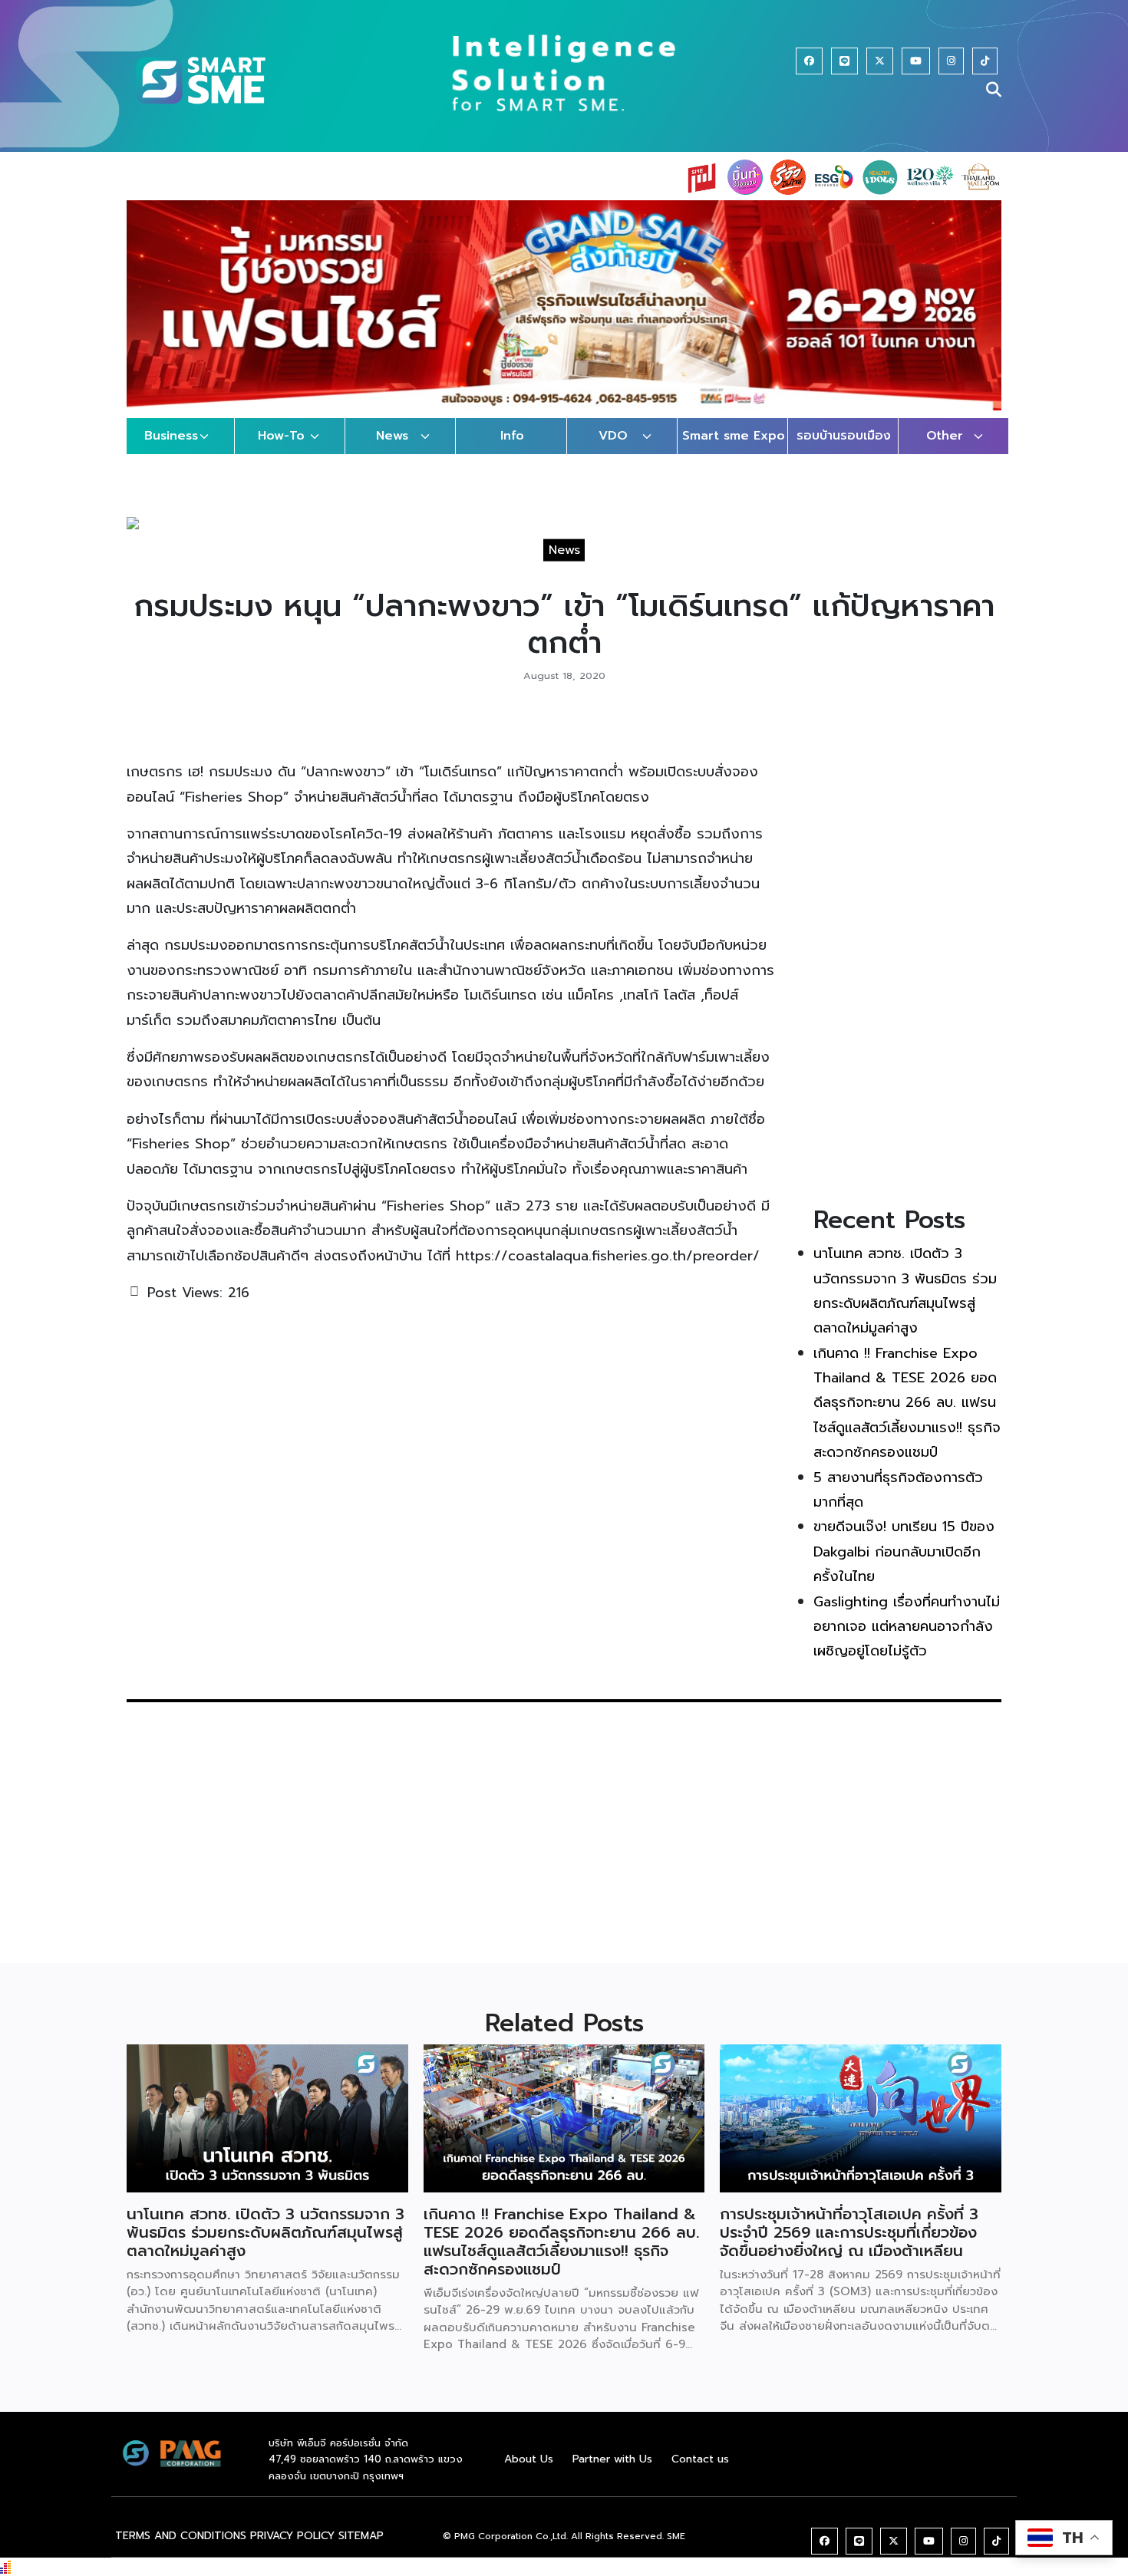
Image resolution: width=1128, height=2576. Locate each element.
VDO (613, 451)
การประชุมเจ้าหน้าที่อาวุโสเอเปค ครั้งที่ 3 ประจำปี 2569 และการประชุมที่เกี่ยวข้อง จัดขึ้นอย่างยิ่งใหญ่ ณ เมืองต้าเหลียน (849, 2247)
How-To (281, 451)
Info (512, 451)
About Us (529, 2474)
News (392, 451)
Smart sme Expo (734, 451)
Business (171, 451)
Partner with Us (612, 2474)
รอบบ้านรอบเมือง (844, 451)
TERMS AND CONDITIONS (181, 2551)
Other (945, 451)
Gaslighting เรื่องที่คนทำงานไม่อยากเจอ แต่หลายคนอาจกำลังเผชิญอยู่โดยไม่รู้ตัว (907, 1641)
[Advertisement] (907, 967)
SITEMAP (361, 2551)
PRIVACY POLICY (292, 2551)
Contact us (700, 2474)
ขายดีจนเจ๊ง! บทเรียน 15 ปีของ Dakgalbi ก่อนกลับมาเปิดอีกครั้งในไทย (904, 1567)
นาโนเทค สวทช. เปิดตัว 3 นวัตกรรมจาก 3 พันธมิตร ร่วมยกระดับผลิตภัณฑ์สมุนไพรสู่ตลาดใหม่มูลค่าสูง (266, 2247)
